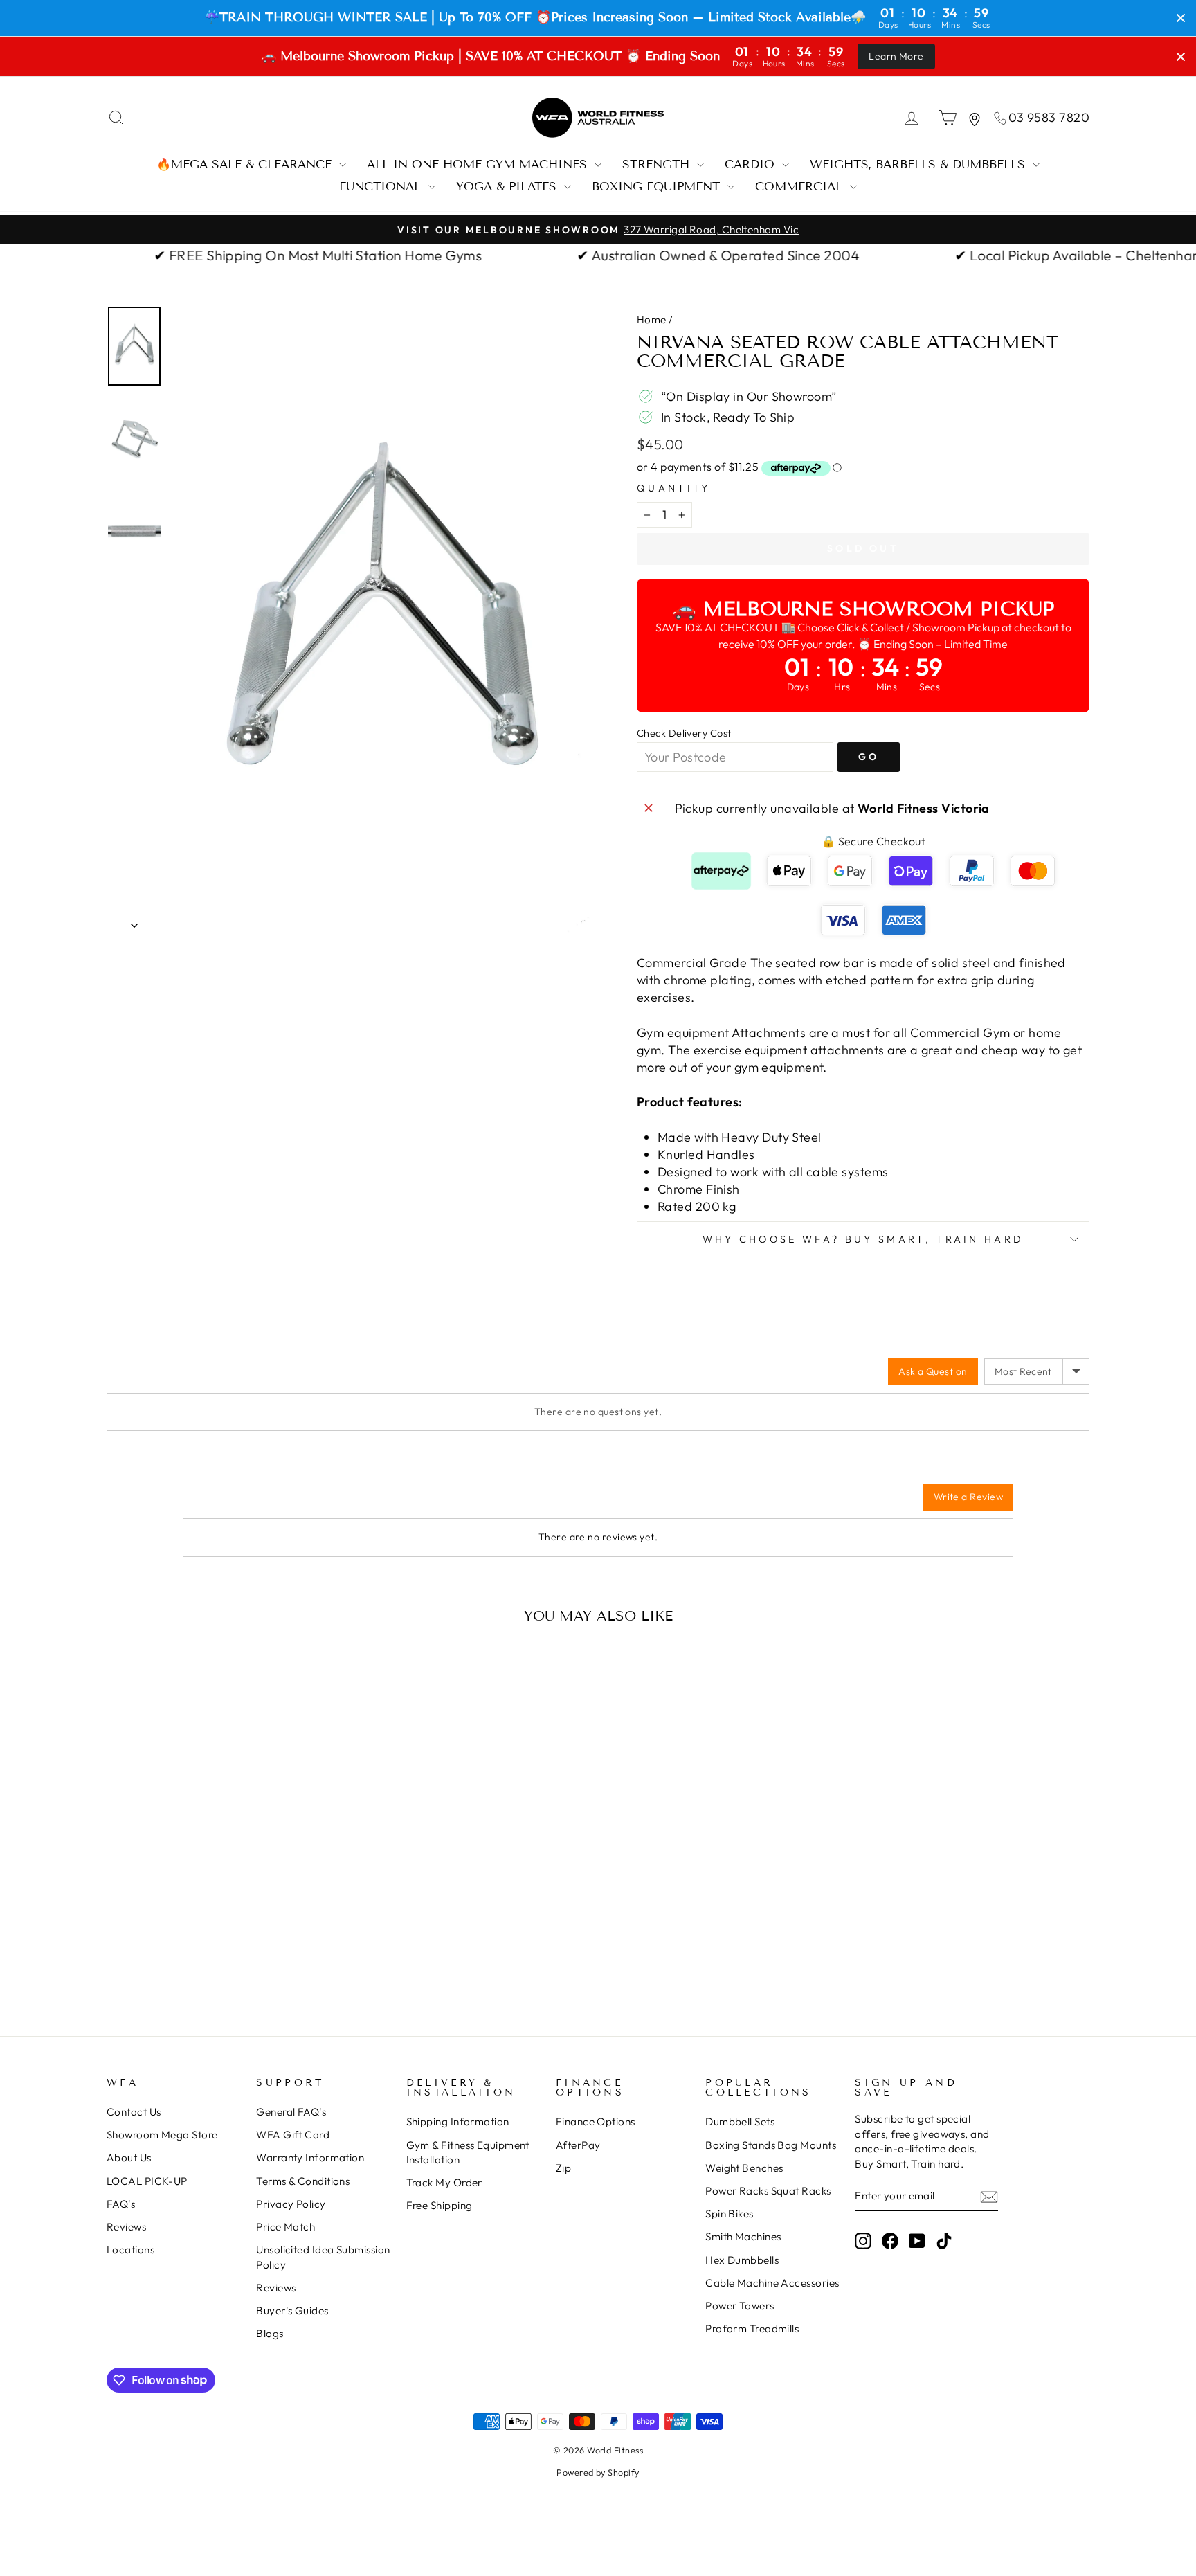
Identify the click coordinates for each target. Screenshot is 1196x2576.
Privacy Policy (291, 2204)
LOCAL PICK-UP (147, 2181)
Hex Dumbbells (742, 2260)
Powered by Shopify (598, 2472)
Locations (130, 2250)
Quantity (674, 488)
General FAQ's (291, 2112)
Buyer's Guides (292, 2311)
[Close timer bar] (1181, 18)
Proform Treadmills (752, 2329)
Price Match (286, 2227)
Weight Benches (744, 2168)
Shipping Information (458, 2122)
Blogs (270, 2333)
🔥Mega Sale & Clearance (246, 164)
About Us (129, 2158)
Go (869, 757)
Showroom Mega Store (162, 2135)
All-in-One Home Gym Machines (479, 164)
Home (652, 319)
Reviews (126, 2227)
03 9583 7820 (1049, 117)
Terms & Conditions (303, 2181)
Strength (658, 164)
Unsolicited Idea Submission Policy (323, 2257)
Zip (563, 2168)
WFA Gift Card (293, 2135)
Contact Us (134, 2112)
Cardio (752, 164)
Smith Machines (743, 2236)
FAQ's (121, 2204)
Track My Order (444, 2182)
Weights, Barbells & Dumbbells (919, 164)
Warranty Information (310, 2158)
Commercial (801, 187)
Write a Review (968, 1497)
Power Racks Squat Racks (768, 2191)
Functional (382, 187)
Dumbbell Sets (740, 2122)
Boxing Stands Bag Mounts (771, 2145)
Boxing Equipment (658, 187)
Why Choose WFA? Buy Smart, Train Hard (863, 1239)
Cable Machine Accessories (772, 2283)
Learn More (896, 56)
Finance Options (596, 2122)
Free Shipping (440, 2205)
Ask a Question (933, 1371)
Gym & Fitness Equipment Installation (468, 2152)
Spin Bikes (730, 2214)
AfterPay (578, 2145)
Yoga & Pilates (508, 187)
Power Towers (740, 2306)
